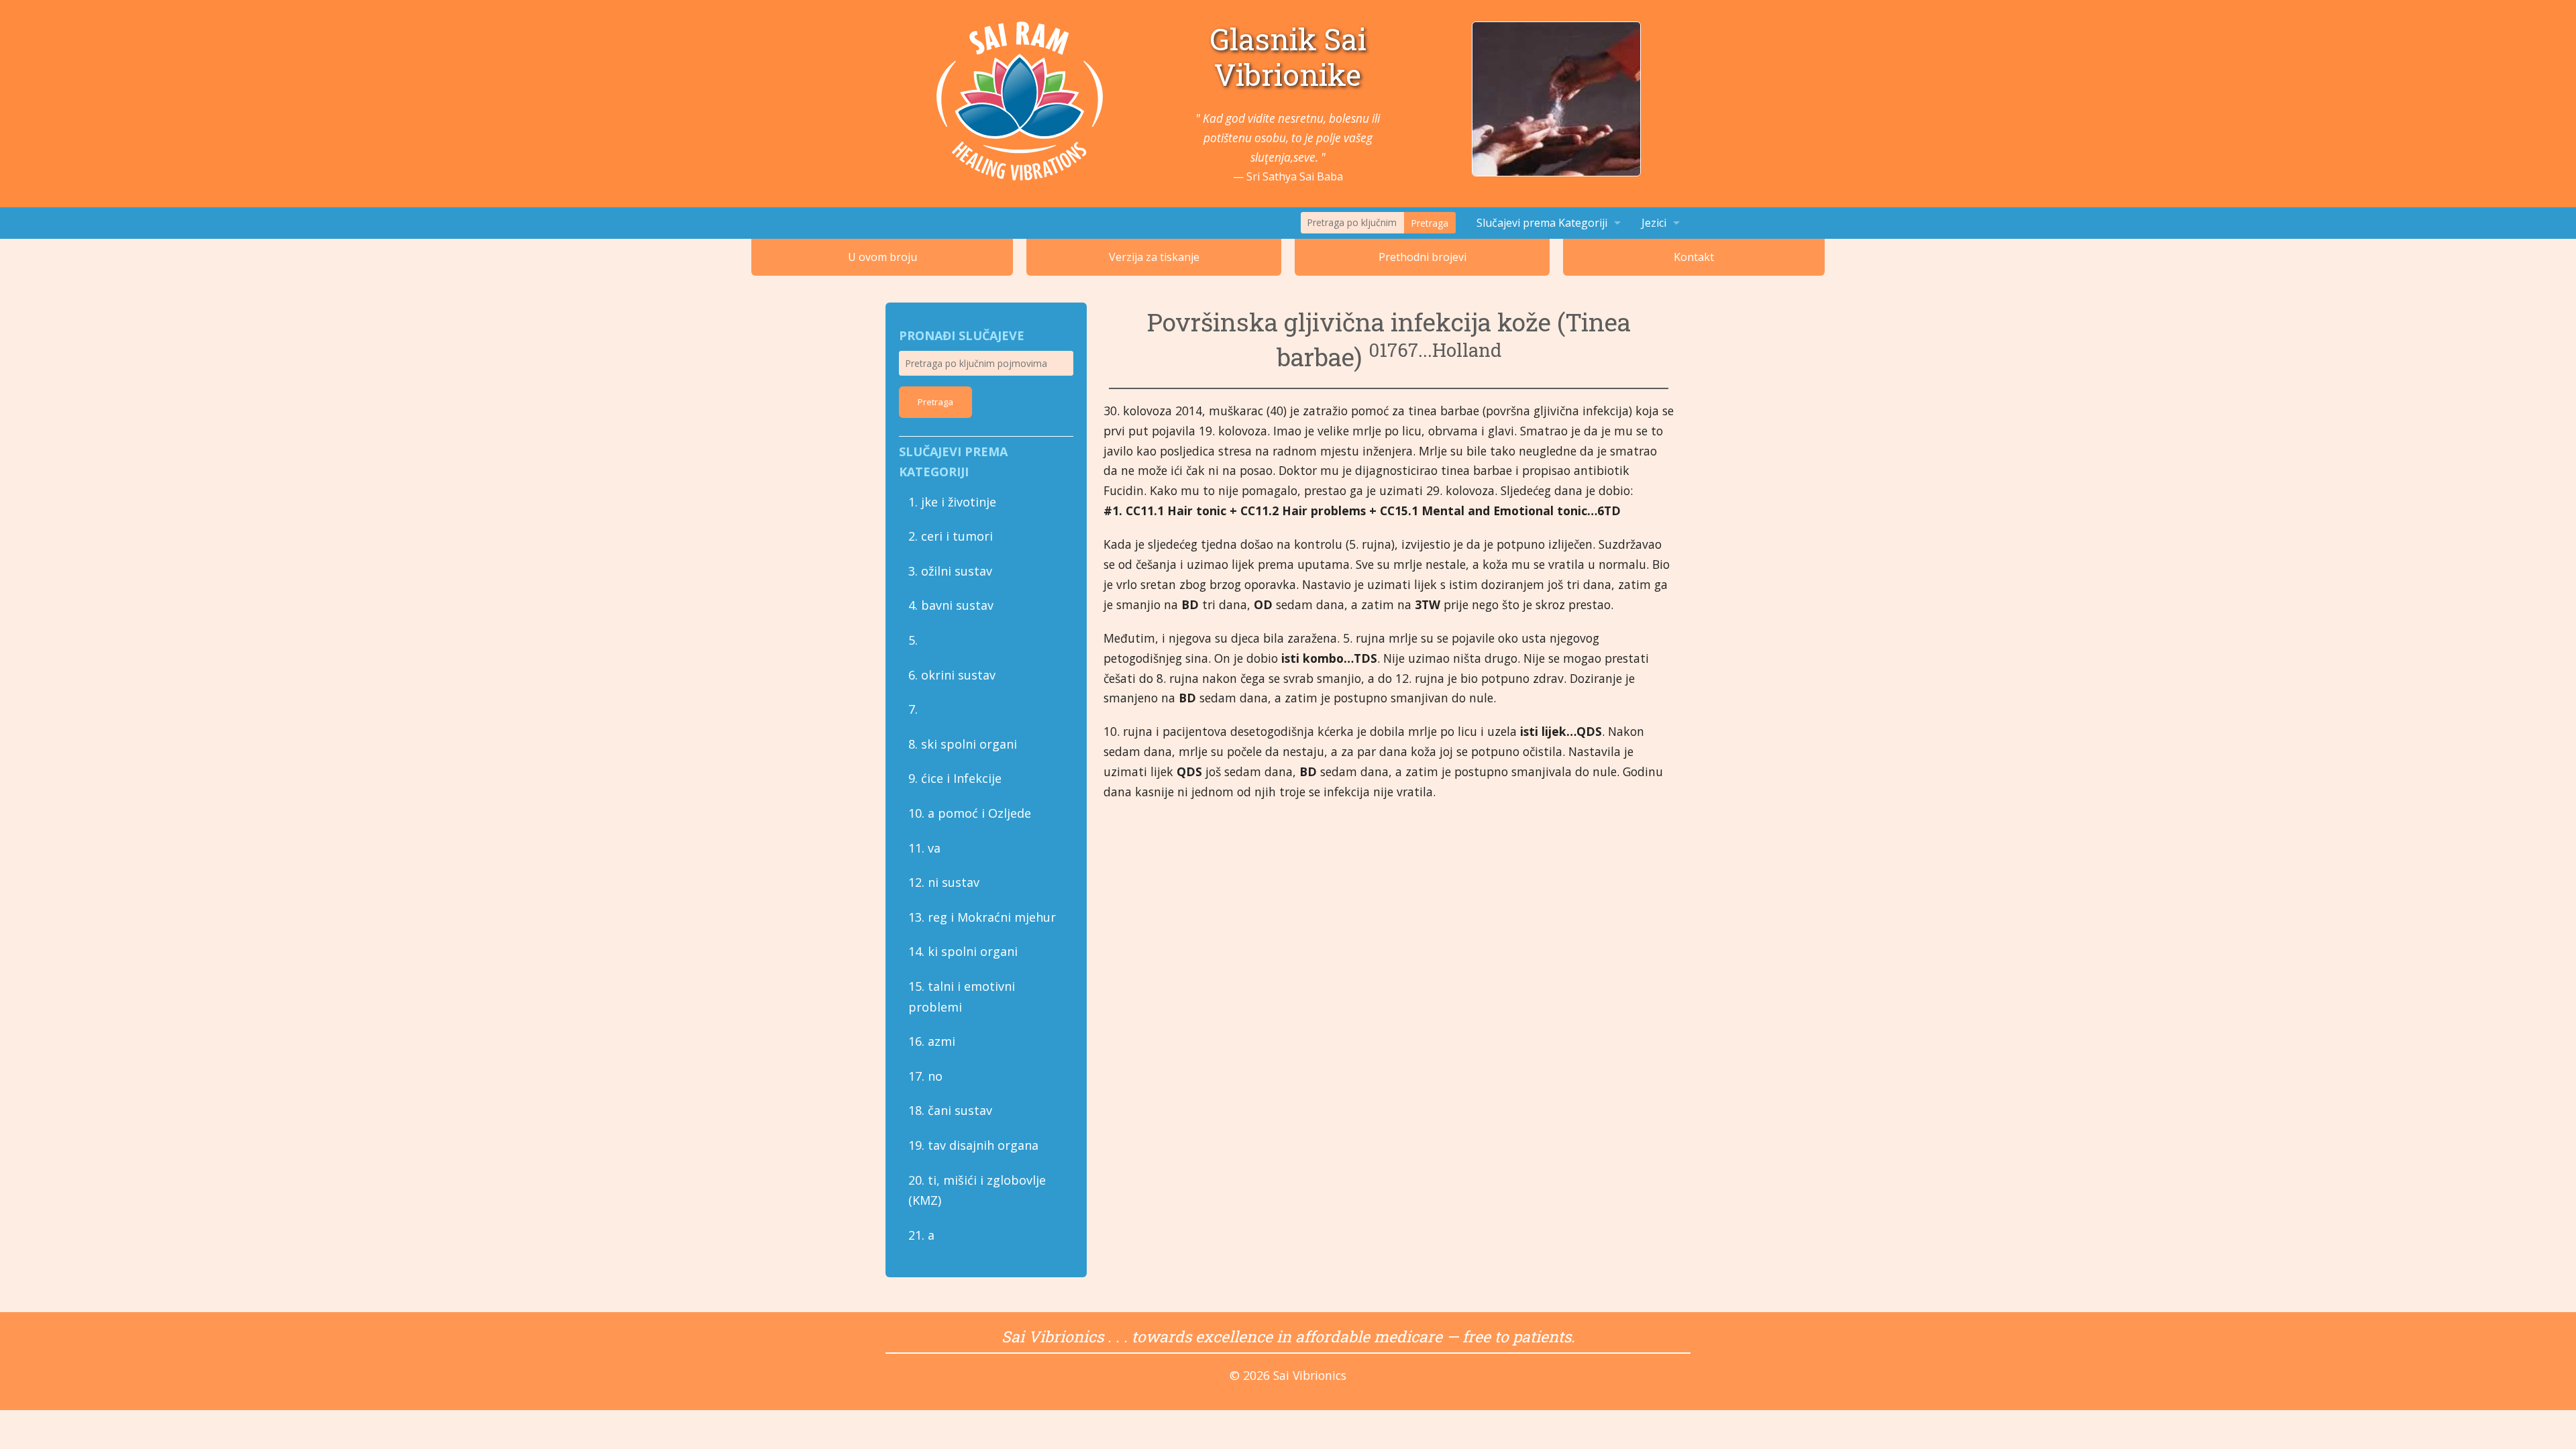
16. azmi (932, 1041)
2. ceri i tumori (951, 536)
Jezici (1654, 223)
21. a (921, 1235)
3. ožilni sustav (950, 571)
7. (913, 709)
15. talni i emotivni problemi (962, 997)
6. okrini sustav (952, 675)
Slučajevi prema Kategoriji (1542, 223)
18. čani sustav (950, 1110)
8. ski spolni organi (963, 744)
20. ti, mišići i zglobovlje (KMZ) (977, 1190)
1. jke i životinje (952, 502)
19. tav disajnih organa (973, 1145)
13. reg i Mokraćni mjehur (982, 917)
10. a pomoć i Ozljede (970, 813)
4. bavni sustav (951, 605)
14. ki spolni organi (963, 951)
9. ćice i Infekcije (955, 778)
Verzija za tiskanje (1154, 257)
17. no (925, 1076)
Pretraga (1430, 223)
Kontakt (1694, 257)
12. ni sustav (944, 882)
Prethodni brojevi (1423, 257)
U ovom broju (882, 257)
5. (913, 640)
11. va (924, 848)
